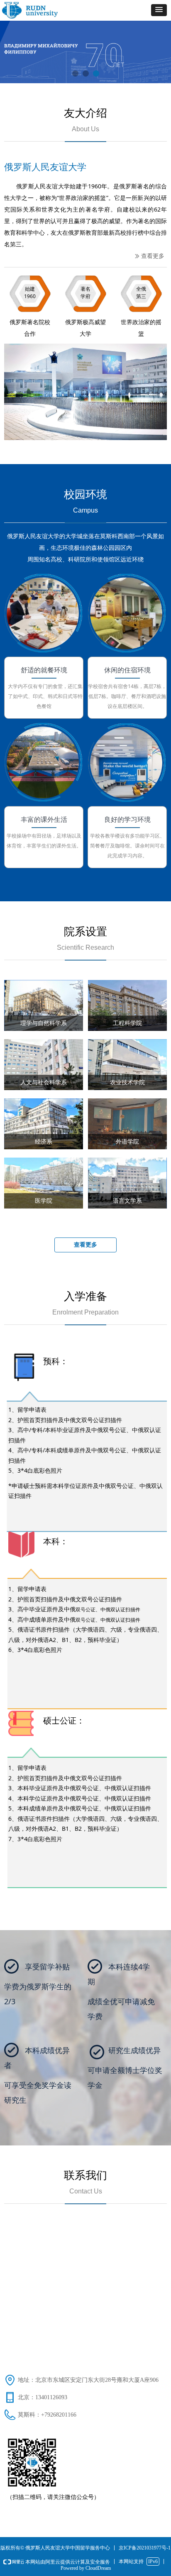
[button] (159, 10)
